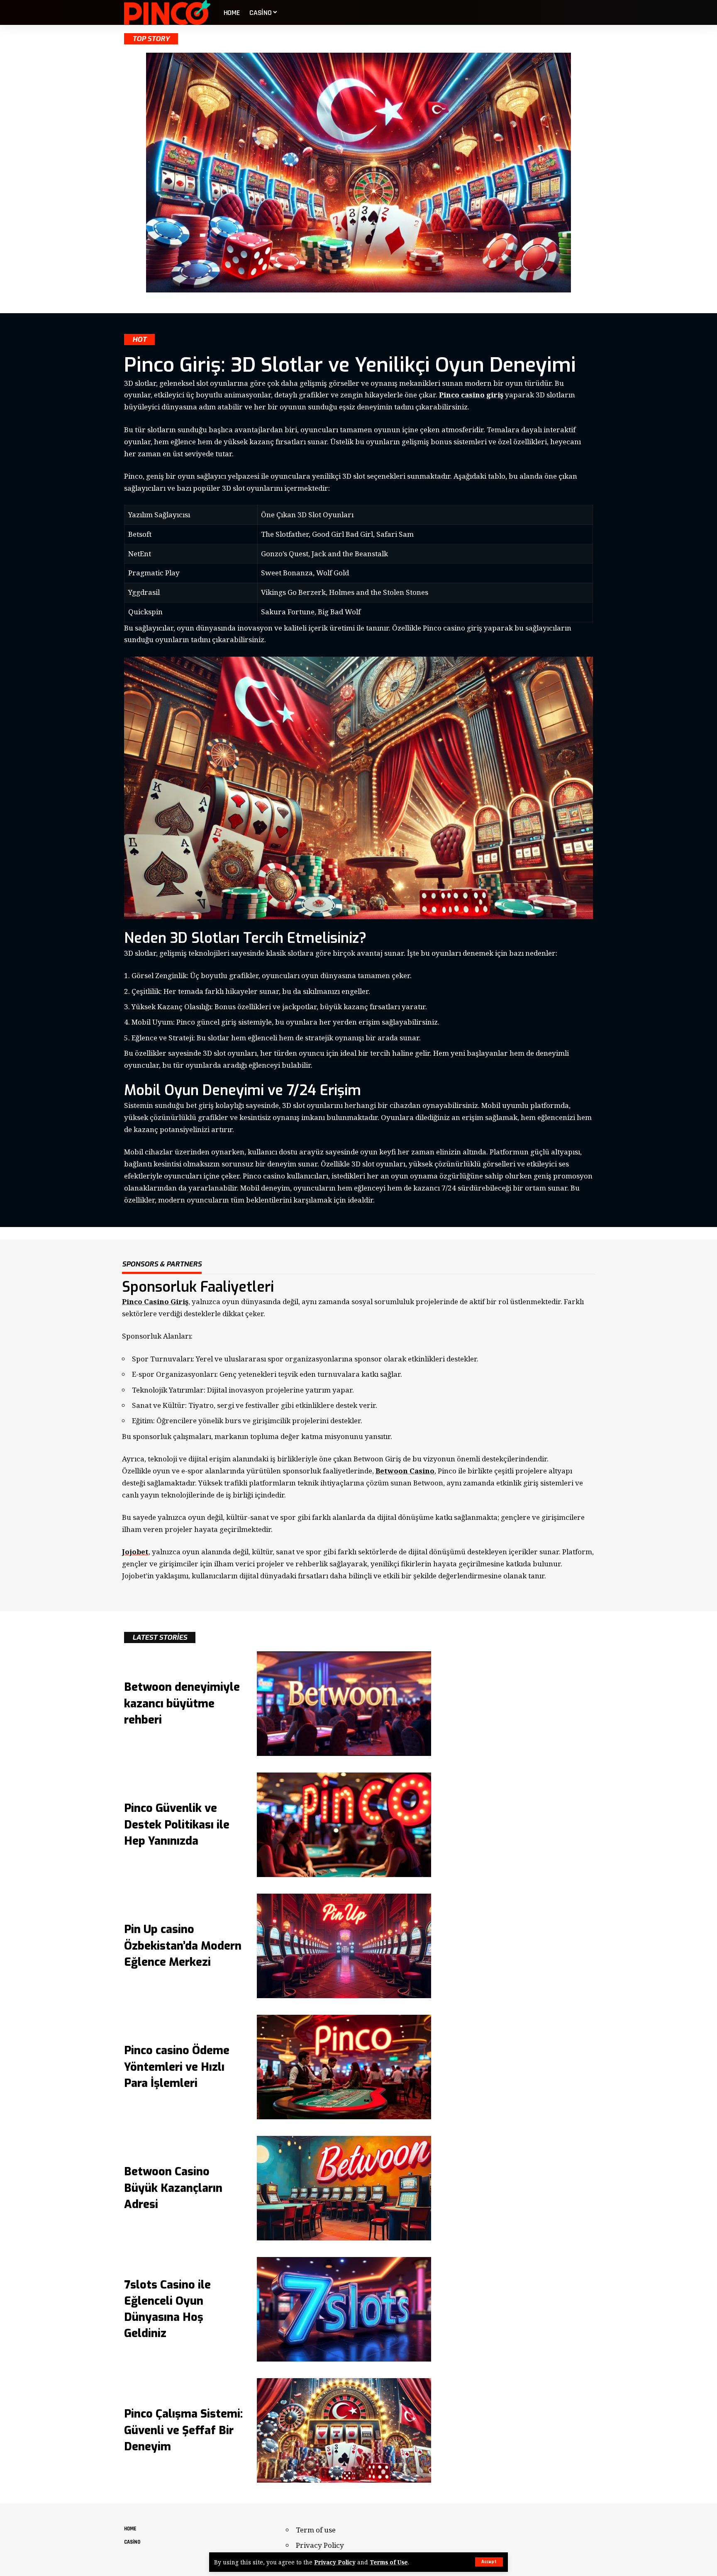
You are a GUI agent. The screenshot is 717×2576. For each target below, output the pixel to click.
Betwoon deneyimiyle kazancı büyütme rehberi (182, 1703)
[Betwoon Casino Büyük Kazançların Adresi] (344, 2188)
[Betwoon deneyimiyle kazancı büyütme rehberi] (344, 1704)
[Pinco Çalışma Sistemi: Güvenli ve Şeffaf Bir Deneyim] (344, 2430)
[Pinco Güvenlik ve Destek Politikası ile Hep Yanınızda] (344, 1825)
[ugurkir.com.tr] (167, 12)
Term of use (316, 2530)
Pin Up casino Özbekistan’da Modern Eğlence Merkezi (183, 1945)
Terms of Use (389, 2562)
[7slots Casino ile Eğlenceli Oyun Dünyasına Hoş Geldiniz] (344, 2309)
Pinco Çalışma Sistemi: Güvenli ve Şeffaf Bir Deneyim (183, 2430)
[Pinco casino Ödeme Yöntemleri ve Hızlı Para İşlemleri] (344, 2067)
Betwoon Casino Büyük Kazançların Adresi (173, 2188)
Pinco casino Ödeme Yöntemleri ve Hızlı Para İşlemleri (177, 2067)
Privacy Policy (335, 2562)
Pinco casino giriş (471, 395)
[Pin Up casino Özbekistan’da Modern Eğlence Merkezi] (344, 1946)
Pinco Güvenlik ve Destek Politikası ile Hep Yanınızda (177, 1824)
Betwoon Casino (405, 1471)
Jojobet (135, 1552)
